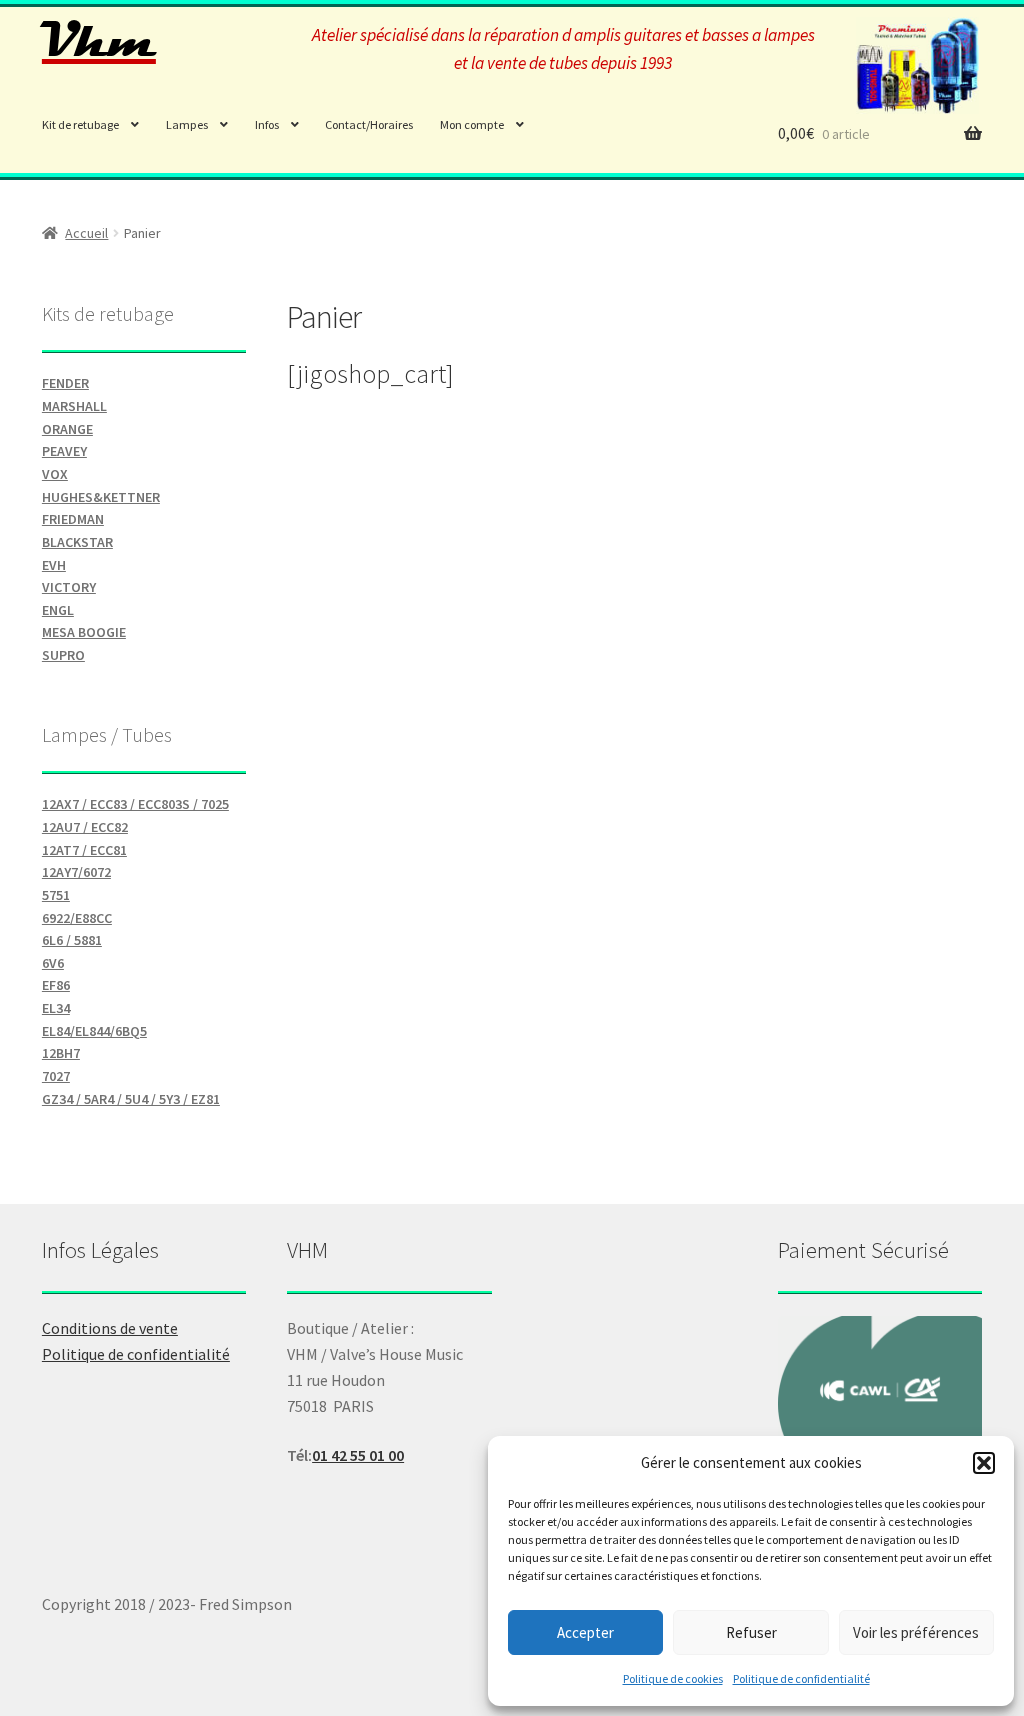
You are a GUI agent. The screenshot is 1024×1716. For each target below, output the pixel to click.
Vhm (99, 41)
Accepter (585, 1632)
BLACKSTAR (77, 542)
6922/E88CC (77, 918)
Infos (267, 124)
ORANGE (67, 429)
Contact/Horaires (369, 124)
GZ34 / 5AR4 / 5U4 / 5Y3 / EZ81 (131, 1099)
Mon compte (472, 124)
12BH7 (61, 1053)
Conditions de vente (110, 1328)
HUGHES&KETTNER (101, 497)
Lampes (187, 124)
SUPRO (63, 655)
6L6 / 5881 (72, 940)
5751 (56, 895)
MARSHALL (74, 406)
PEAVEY (64, 451)
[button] (984, 1463)
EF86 (56, 985)
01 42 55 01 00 (358, 1455)
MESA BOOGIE (84, 632)
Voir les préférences (916, 1632)
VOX (55, 474)
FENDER (65, 383)
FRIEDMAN (73, 519)
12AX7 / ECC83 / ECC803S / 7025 (135, 804)
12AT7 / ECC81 (84, 850)
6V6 (53, 963)
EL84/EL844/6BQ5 (94, 1031)
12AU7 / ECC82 (85, 827)
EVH (54, 565)
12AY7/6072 (76, 872)
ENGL (58, 610)
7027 (56, 1076)
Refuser (751, 1632)
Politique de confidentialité (801, 1678)
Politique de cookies (673, 1678)
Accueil (86, 233)
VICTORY (69, 587)
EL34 (56, 1008)
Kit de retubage (80, 124)
